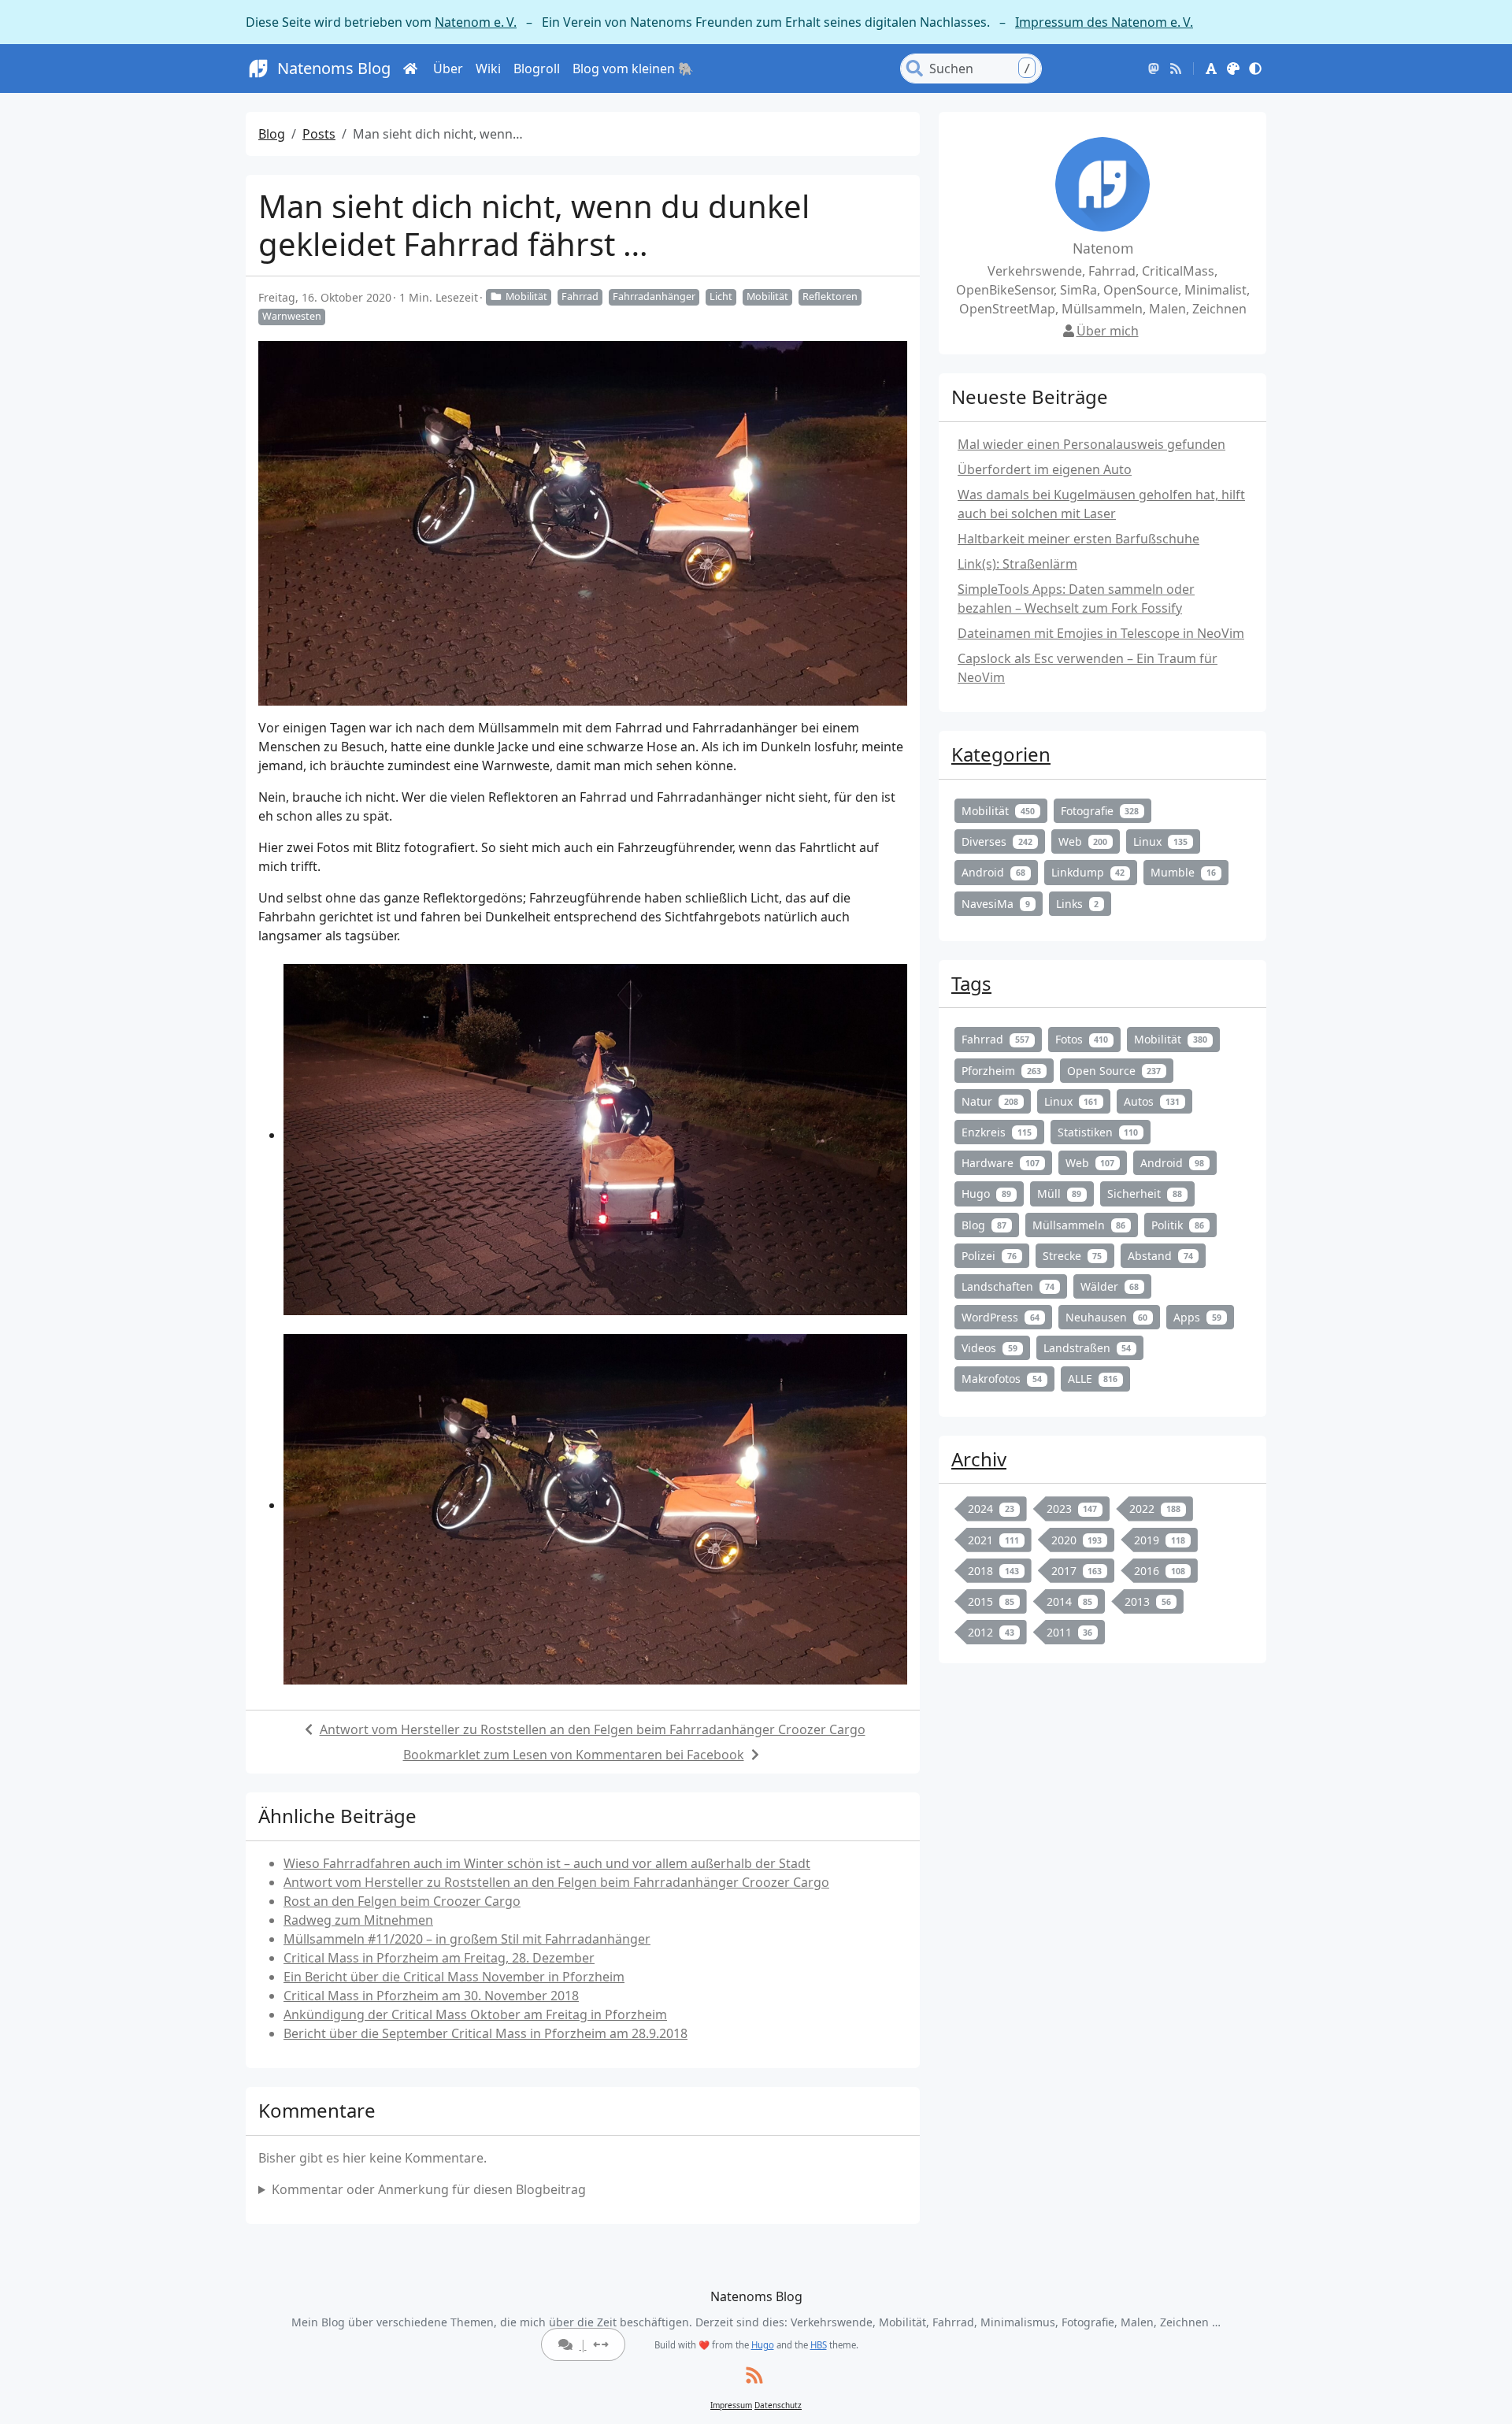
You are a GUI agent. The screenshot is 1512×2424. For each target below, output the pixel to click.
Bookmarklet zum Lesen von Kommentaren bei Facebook (574, 1755)
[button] (1211, 69)
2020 (1077, 1540)
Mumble (1183, 872)
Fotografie (1100, 811)
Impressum (731, 2405)
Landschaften (1008, 1286)
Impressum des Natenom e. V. (1104, 22)
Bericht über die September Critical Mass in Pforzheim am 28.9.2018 (485, 2033)
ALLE (1093, 1379)
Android (993, 872)
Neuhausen (1107, 1317)
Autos (1152, 1101)
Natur (990, 1101)
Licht (721, 297)
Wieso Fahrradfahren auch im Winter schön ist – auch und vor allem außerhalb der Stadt (547, 1863)
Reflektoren (830, 297)
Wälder (1110, 1286)
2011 (1070, 1632)
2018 (993, 1571)
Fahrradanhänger (654, 297)
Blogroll (537, 69)
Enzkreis (997, 1132)
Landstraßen (1088, 1348)
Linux (1160, 841)
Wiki (488, 69)
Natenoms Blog (334, 68)
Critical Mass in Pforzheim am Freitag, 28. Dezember (439, 1958)
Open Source (1114, 1071)
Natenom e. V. (476, 22)
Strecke (1073, 1256)
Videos (989, 1348)
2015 (991, 1601)
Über (448, 69)
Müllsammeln (1079, 1225)
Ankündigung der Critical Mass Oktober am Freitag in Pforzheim (475, 2014)
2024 (991, 1509)
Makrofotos (1002, 1379)
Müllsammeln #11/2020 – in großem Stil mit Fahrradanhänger (467, 1939)
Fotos (1082, 1039)
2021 (993, 1540)
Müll (1060, 1193)
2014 (1070, 1601)
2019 (1160, 1540)
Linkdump (1088, 872)
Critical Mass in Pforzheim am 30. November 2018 (431, 1996)
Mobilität (526, 297)
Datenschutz (778, 2405)
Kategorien (1001, 754)
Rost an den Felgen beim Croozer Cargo (402, 1901)
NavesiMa (996, 904)
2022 (1155, 1509)
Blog (272, 134)
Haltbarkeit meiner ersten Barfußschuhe (1078, 539)
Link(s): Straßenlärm (1017, 564)
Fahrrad (580, 297)
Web (1083, 841)
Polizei (989, 1256)
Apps (1197, 1317)
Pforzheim (1001, 1071)
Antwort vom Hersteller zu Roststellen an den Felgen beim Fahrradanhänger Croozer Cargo (593, 1729)
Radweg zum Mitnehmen (358, 1920)
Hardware (1001, 1163)
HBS (819, 2345)
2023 (1072, 1509)
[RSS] (1176, 69)
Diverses (997, 841)
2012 (991, 1632)
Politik (1178, 1225)
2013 (1148, 1601)
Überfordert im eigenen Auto (1045, 469)
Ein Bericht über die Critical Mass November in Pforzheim (454, 1977)
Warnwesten (292, 316)
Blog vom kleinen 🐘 (633, 69)
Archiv (979, 1459)
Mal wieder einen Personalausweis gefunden (1091, 444)
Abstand (1160, 1256)
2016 (1160, 1571)
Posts (319, 134)
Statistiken (1098, 1132)
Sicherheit (1145, 1193)
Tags (971, 983)
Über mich (1108, 331)
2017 (1077, 1571)
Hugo (986, 1193)
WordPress (1001, 1317)
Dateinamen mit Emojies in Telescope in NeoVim (1101, 633)
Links (1078, 904)
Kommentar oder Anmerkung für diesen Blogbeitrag (429, 2189)
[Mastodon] (1154, 69)
